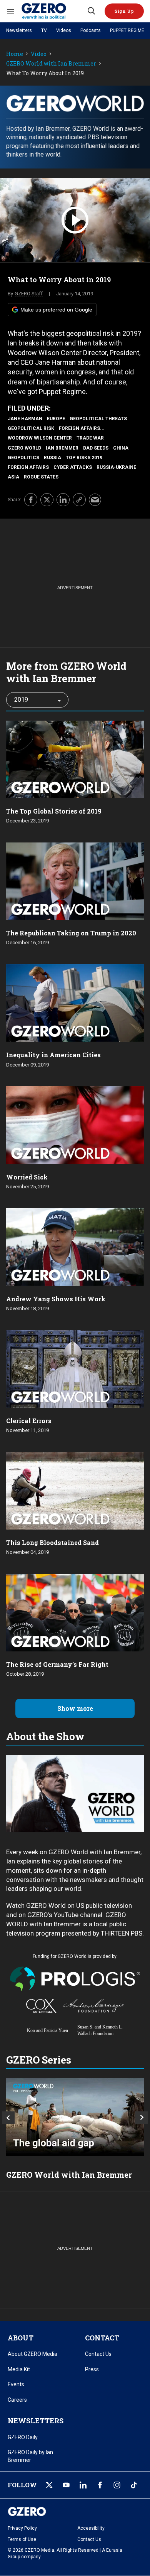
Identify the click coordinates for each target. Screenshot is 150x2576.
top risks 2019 (84, 458)
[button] (124, 11)
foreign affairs (28, 467)
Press (92, 2369)
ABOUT (21, 2338)
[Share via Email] (95, 500)
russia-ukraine (116, 467)
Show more (75, 1708)
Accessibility (91, 2528)
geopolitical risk (31, 428)
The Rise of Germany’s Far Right (57, 1664)
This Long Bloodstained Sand (52, 1542)
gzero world (24, 448)
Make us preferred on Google (56, 310)
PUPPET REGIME (127, 30)
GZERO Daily (23, 2437)
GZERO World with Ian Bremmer (51, 64)
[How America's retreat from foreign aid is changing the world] (75, 2117)
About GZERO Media (32, 2354)
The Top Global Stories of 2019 (54, 811)
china (121, 448)
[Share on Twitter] (47, 500)
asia (13, 477)
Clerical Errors (29, 1421)
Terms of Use (22, 2539)
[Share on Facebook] (31, 500)
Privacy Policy (22, 2528)
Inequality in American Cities (53, 1055)
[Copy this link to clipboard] (79, 500)
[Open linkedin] (83, 2485)
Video (39, 54)
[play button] (75, 220)
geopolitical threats (98, 419)
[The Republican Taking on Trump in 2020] (75, 880)
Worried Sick (27, 1177)
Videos (64, 30)
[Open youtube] (66, 2485)
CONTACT (102, 2338)
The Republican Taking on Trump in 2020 (71, 933)
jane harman (25, 419)
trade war (90, 438)
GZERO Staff (29, 294)
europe (56, 419)
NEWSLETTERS (36, 2421)
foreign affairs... (82, 428)
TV (44, 30)
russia (52, 458)
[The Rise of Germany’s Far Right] (75, 1612)
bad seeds (96, 448)
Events (16, 2384)
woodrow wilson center (40, 438)
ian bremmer (62, 448)
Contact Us (98, 2354)
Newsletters (19, 30)
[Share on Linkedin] (63, 500)
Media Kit (19, 2369)
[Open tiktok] (134, 2485)
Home (15, 54)
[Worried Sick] (75, 1124)
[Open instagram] (117, 2485)
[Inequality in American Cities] (75, 1002)
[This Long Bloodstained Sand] (75, 1490)
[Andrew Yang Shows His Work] (75, 1246)
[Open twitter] (49, 2485)
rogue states (41, 477)
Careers (17, 2400)
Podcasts (91, 30)
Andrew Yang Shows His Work (56, 1299)
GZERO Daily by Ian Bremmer (30, 2456)
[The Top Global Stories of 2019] (75, 759)
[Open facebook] (100, 2485)
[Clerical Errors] (75, 1368)
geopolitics (23, 458)
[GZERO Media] (54, 11)
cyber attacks (73, 467)
